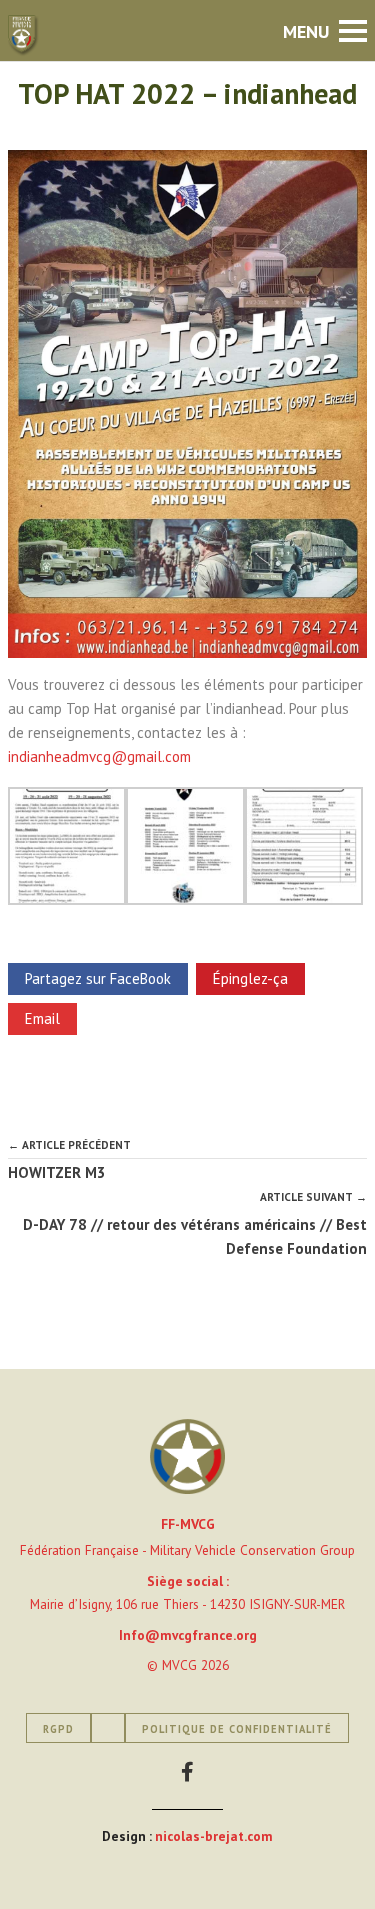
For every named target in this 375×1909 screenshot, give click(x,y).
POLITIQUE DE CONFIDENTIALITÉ (237, 1729)
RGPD (58, 1729)
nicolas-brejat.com (214, 1836)
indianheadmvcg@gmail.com (101, 756)
